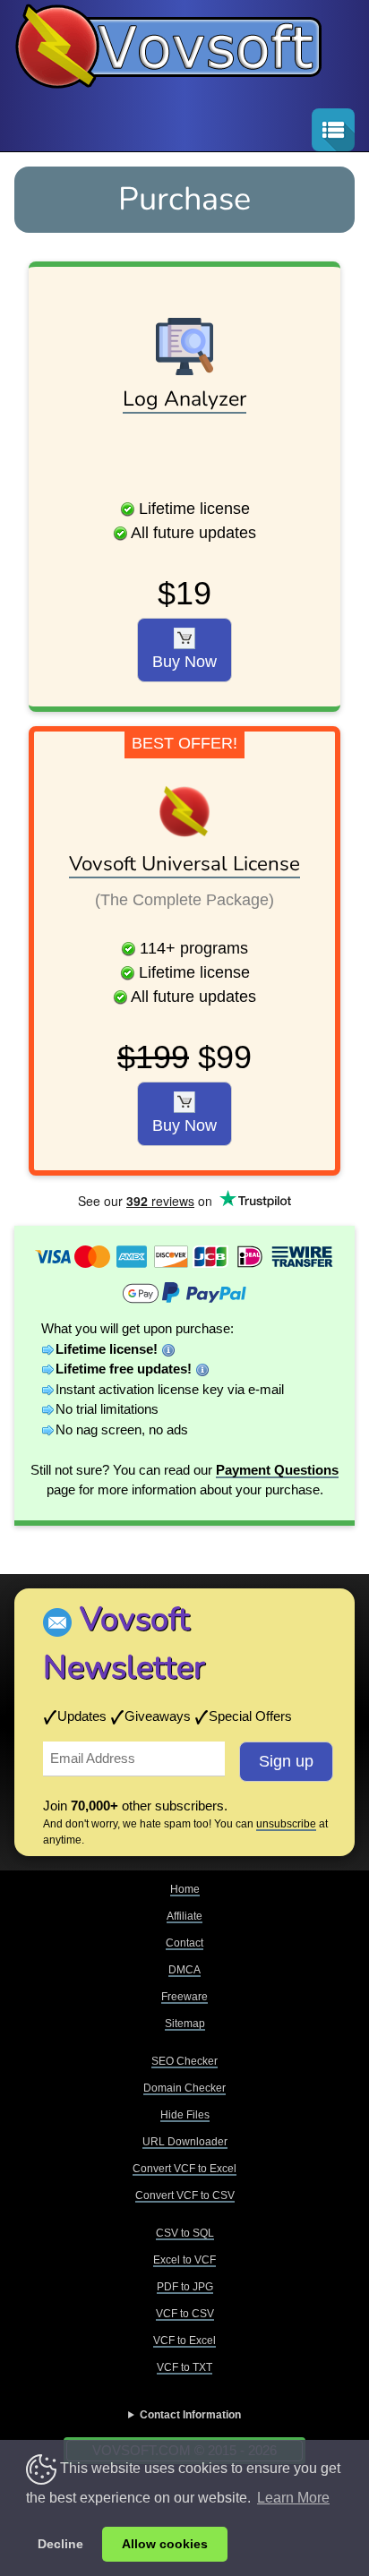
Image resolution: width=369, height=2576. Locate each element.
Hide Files (185, 2115)
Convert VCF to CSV (185, 2195)
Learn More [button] (293, 2498)
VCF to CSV (185, 2314)
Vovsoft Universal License (184, 864)
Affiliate (184, 1916)
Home (185, 1889)
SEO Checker (184, 2061)
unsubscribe (286, 1824)
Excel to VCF (184, 2260)
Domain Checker (184, 2088)
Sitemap (185, 2024)
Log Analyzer (184, 399)
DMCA (184, 1970)
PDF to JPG (185, 2287)
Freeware (184, 1997)
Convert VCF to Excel (184, 2169)
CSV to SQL (185, 2233)
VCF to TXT (184, 2367)
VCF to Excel (184, 2341)
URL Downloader (185, 2142)
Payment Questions (277, 1470)
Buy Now (184, 662)
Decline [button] (60, 2544)
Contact (184, 1943)
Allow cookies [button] (165, 2544)
